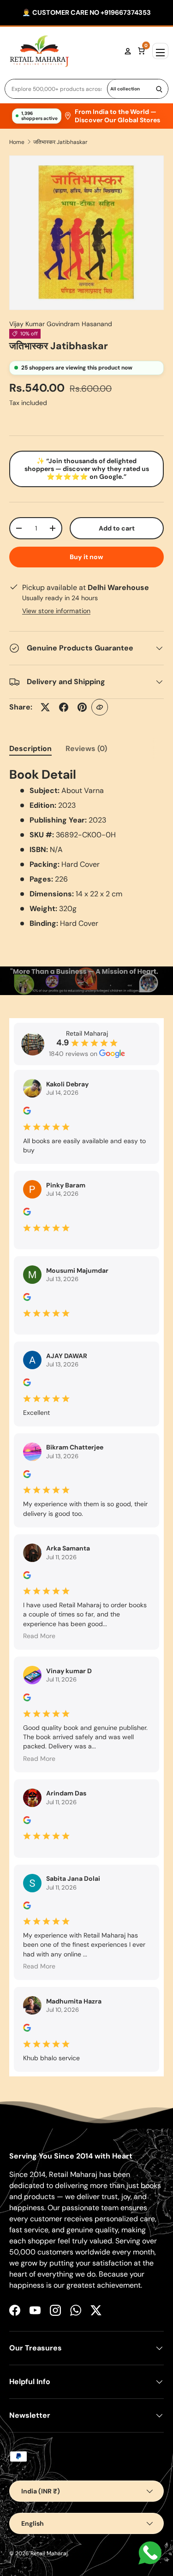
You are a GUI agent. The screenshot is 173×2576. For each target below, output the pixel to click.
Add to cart (117, 528)
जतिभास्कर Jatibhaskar (60, 142)
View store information (56, 611)
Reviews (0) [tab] (86, 748)
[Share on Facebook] (64, 707)
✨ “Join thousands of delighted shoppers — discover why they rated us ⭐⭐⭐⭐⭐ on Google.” (87, 469)
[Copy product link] (100, 707)
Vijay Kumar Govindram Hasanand (61, 324)
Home (17, 142)
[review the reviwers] (27, 1112)
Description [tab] (30, 748)
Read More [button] (39, 1636)
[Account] (128, 51)
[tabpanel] (86, 847)
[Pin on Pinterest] (82, 707)
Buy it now (86, 557)
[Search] (159, 89)
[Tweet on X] (45, 707)
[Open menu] (160, 51)
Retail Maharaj (49, 2553)
